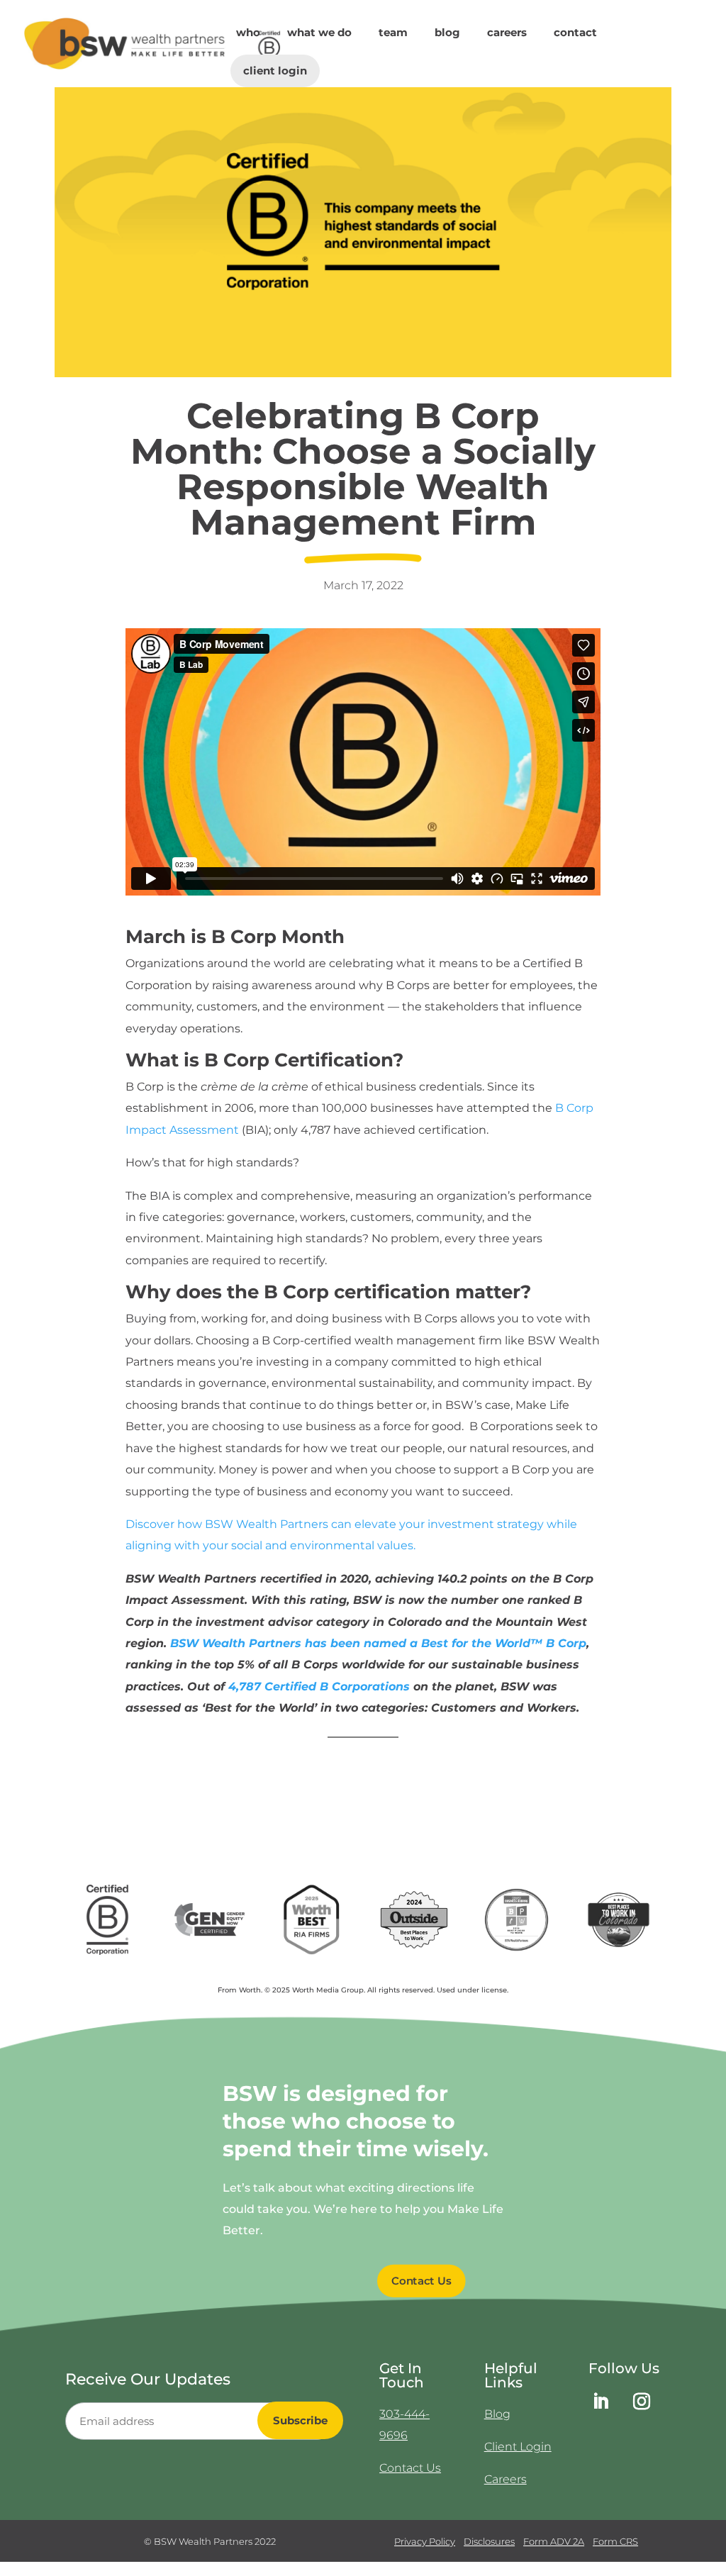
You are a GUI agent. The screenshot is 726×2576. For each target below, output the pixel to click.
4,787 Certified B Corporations (319, 1686)
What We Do (319, 33)
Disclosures (489, 2541)
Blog (447, 33)
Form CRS (615, 2541)
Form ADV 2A (554, 2541)
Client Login (275, 71)
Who (248, 33)
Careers (507, 33)
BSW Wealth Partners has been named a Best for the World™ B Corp (378, 1643)
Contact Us (422, 2281)
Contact (575, 33)
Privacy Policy (425, 2541)
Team (393, 33)
